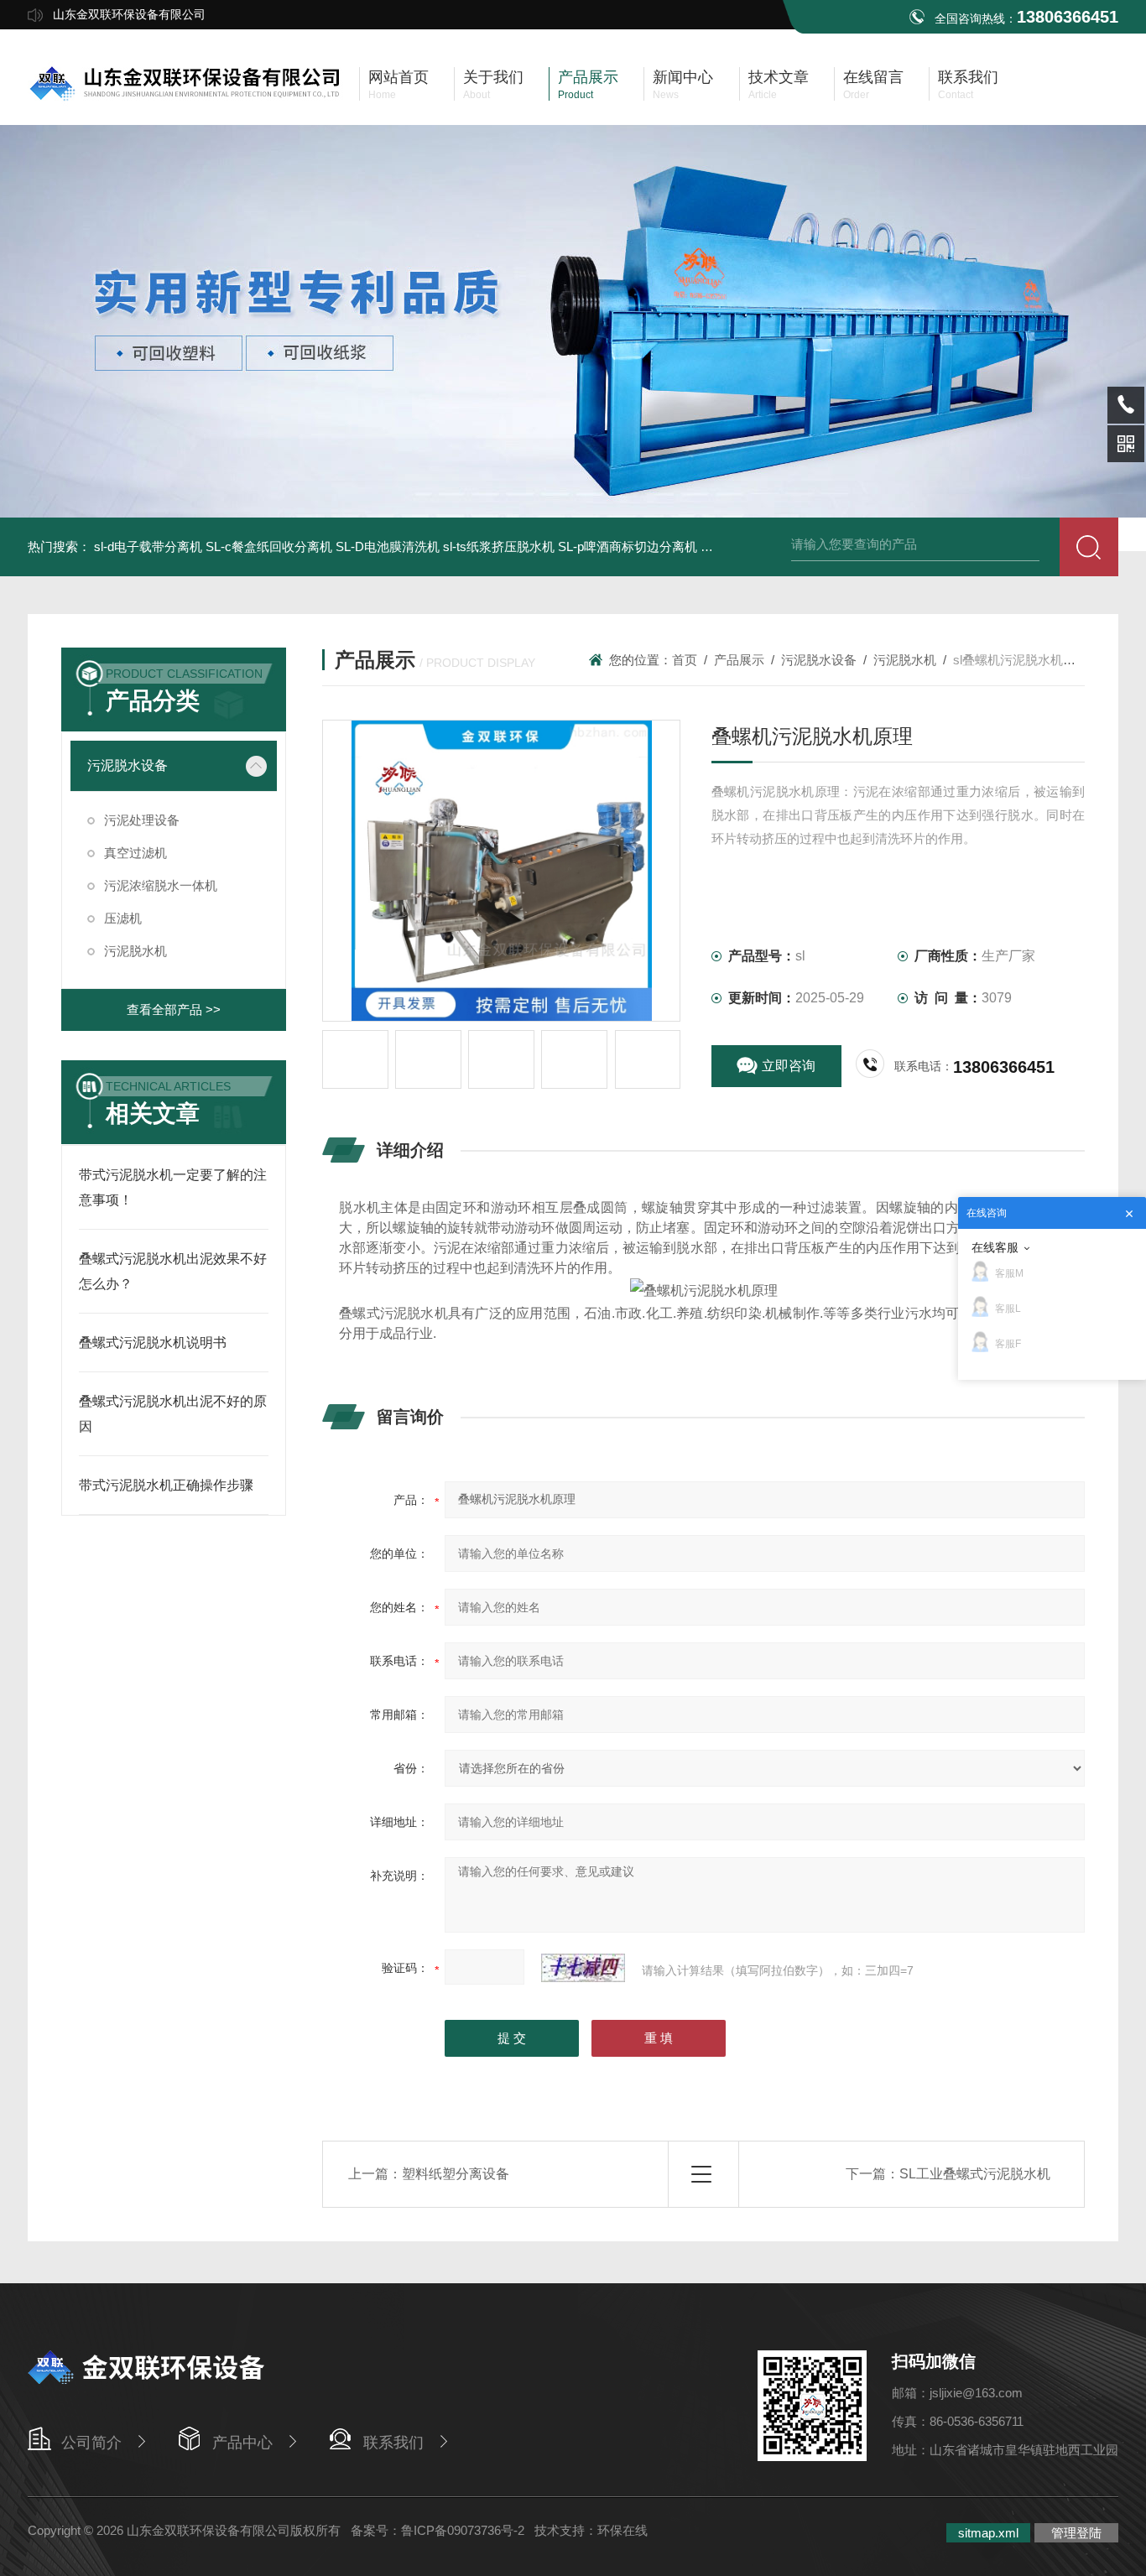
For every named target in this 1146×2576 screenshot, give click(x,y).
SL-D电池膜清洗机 (388, 546)
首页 (685, 660)
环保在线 (622, 2530)
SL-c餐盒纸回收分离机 (269, 546)
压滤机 (123, 918)
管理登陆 (1076, 2533)
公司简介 (91, 2443)
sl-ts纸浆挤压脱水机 (499, 546)
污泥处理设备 (142, 820)
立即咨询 (789, 1066)
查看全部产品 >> (174, 1010)
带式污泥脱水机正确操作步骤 (166, 1485)
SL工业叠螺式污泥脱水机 (975, 2174)
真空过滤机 (135, 853)
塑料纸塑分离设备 (456, 2174)
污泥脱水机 (135, 951)
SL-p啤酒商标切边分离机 (628, 546)
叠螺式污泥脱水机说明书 (153, 1343)
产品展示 (739, 660)
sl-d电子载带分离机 (148, 546)
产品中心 (242, 2443)
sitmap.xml (988, 2533)
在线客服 (995, 1247)
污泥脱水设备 (128, 765)
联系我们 (393, 2443)
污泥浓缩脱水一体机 (161, 885)
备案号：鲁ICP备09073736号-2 (438, 2530)
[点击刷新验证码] (583, 1968)
